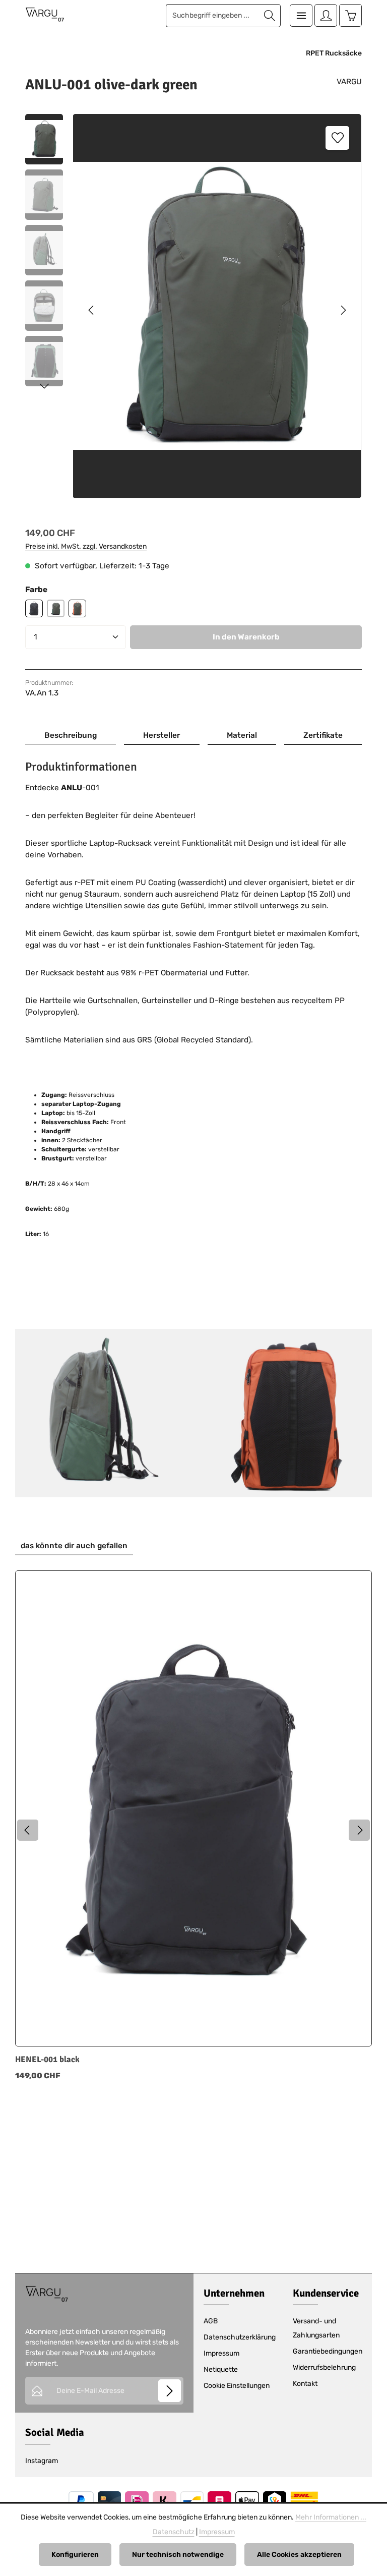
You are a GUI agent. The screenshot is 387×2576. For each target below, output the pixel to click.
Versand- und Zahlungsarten (316, 2328)
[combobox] (213, 16)
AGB (211, 2321)
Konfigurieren (75, 2555)
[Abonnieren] (170, 2391)
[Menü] (301, 15)
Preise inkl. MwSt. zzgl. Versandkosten (86, 546)
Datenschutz (174, 2532)
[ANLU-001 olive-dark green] (217, 306)
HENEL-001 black (47, 2060)
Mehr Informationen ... (331, 2517)
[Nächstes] (343, 310)
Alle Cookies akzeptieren (299, 2555)
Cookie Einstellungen (237, 2386)
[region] (193, 310)
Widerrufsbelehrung (324, 2367)
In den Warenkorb (246, 637)
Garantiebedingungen (328, 2351)
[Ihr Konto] (326, 15)
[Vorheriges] (92, 310)
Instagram (42, 2461)
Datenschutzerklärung (240, 2337)
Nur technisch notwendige (178, 2555)
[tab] (71, 736)
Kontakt (305, 2384)
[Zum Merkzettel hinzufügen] (337, 138)
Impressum (221, 2353)
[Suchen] (270, 16)
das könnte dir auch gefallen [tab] (74, 1546)
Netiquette (221, 2369)
